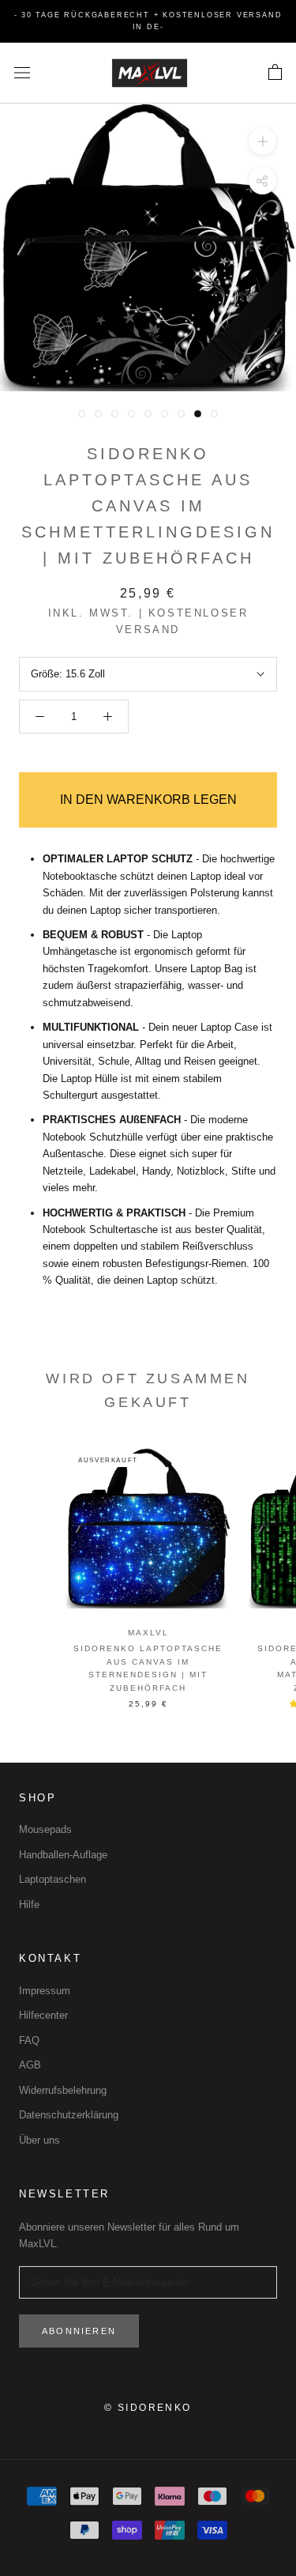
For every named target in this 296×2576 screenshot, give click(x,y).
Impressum (45, 1991)
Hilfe (29, 1905)
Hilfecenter (43, 2015)
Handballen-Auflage (63, 1855)
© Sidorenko (148, 2408)
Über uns (39, 2140)
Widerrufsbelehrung (63, 2090)
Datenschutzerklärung (69, 2115)
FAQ (29, 2040)
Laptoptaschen (52, 1879)
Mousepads (45, 1829)
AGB (30, 2065)
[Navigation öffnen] (22, 73)
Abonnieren (79, 2331)
